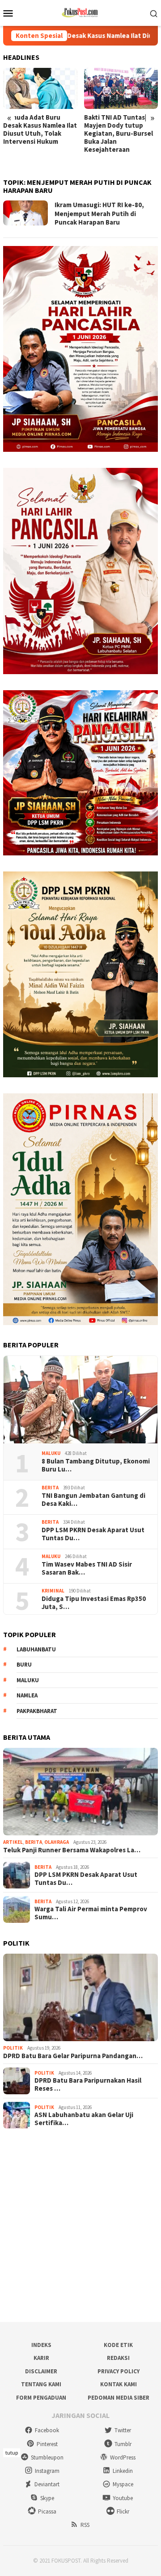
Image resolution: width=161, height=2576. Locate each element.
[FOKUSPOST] (81, 12)
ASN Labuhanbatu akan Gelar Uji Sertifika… (84, 2119)
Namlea (27, 1695)
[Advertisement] (80, 2226)
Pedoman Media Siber (119, 2398)
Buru (24, 1665)
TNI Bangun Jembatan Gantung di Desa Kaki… (93, 1500)
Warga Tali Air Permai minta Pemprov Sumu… (91, 1913)
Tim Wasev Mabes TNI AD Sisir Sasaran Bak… (87, 1568)
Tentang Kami (41, 2384)
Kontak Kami (119, 2384)
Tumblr (123, 2444)
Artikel (13, 1842)
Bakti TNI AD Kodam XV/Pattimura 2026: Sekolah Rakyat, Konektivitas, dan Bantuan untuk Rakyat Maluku (119, 138)
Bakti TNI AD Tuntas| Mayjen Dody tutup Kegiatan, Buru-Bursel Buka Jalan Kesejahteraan (38, 133)
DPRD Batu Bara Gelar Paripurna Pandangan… (73, 2056)
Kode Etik (118, 2345)
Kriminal (53, 1591)
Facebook (47, 2430)
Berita (50, 1488)
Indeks (41, 2345)
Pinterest (47, 2444)
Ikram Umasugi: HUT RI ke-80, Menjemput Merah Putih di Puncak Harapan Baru (99, 213)
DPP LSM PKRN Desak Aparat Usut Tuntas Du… (93, 1534)
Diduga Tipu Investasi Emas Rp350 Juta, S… (94, 1603)
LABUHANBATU (36, 1649)
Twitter (123, 2430)
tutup (12, 2453)
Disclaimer (41, 2371)
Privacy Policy (119, 2371)
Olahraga (57, 1842)
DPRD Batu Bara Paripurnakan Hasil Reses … (88, 2084)
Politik (13, 2048)
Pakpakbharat (37, 1711)
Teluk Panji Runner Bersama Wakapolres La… (72, 1850)
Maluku (51, 1453)
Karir (41, 2358)
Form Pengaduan (41, 2398)
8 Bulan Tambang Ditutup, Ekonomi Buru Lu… (96, 1465)
